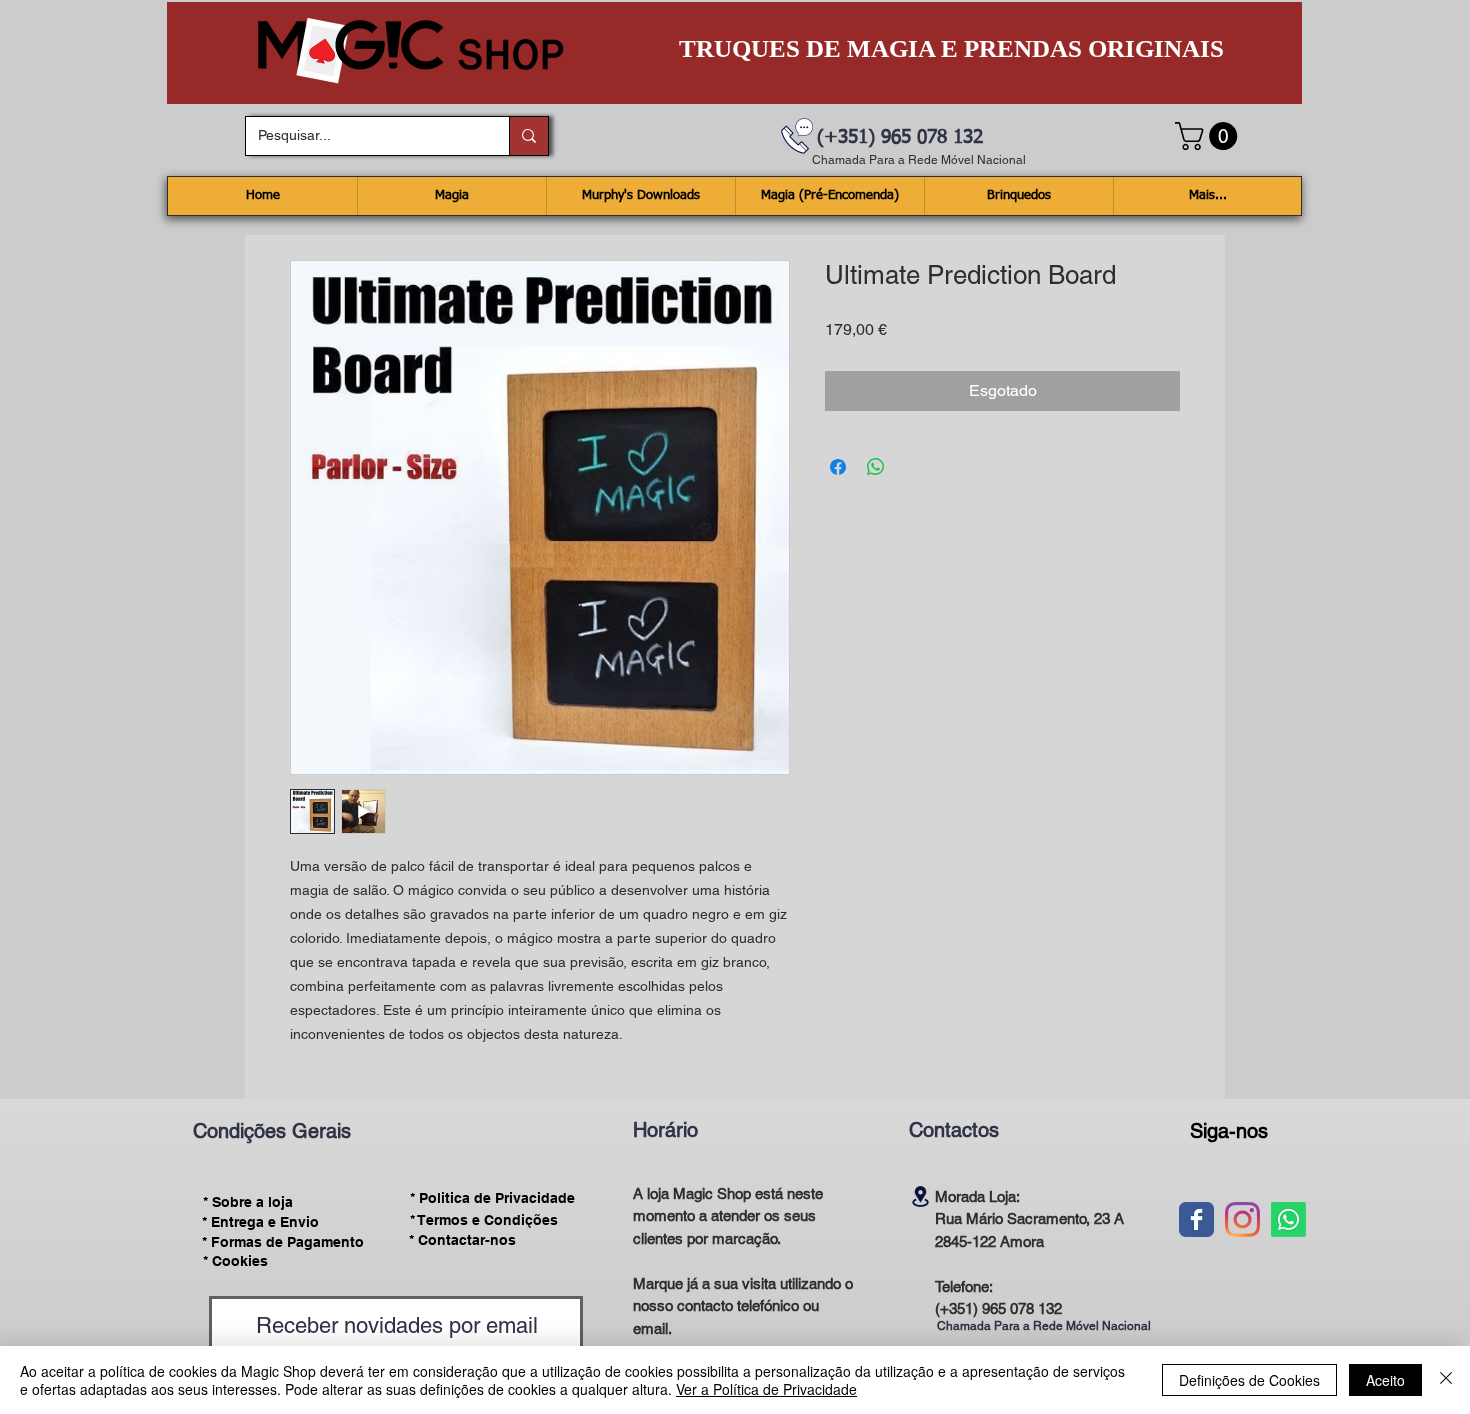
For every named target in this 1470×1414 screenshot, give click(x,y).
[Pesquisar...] (528, 136)
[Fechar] (1446, 1380)
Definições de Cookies (1249, 1380)
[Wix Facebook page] (1196, 1219)
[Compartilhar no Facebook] (838, 467)
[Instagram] (1242, 1219)
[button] (1209, 136)
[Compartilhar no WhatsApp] (876, 467)
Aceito (1385, 1380)
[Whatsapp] (1288, 1219)
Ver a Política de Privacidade (766, 1389)
